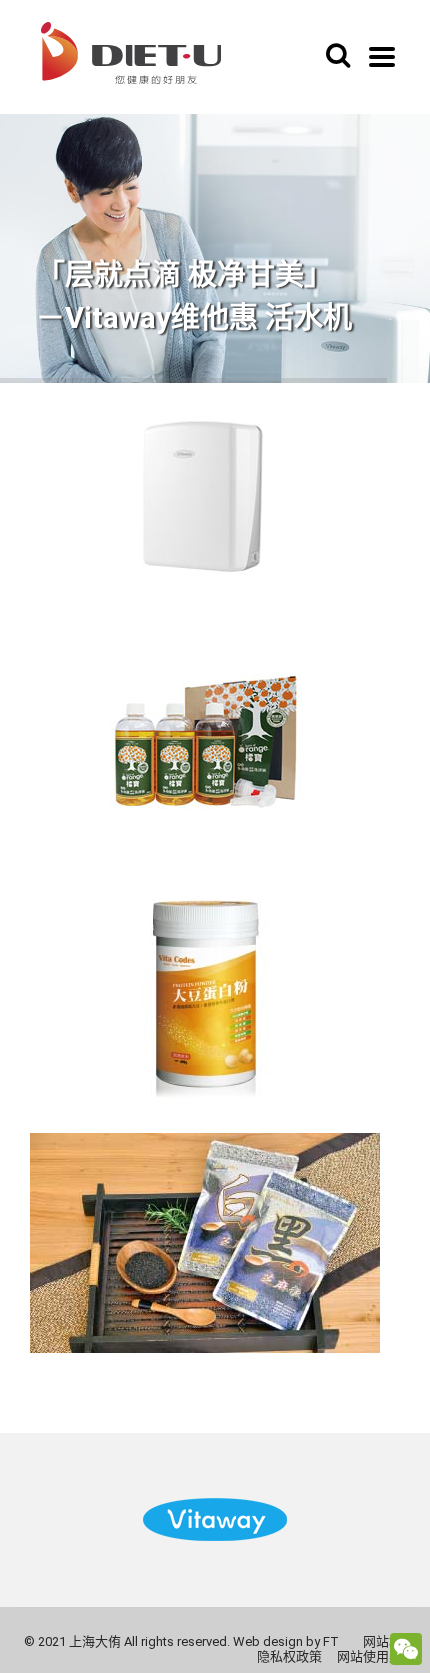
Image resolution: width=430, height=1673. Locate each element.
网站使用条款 (376, 1656)
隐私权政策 (289, 1656)
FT (331, 1641)
